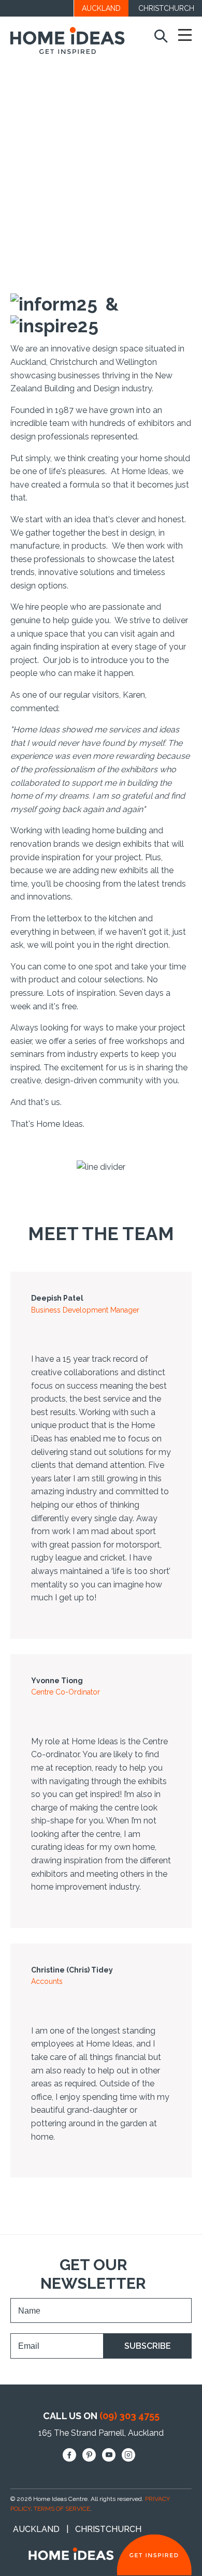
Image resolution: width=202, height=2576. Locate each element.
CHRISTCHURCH (166, 8)
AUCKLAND (101, 8)
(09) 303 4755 (129, 2416)
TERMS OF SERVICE (62, 2509)
